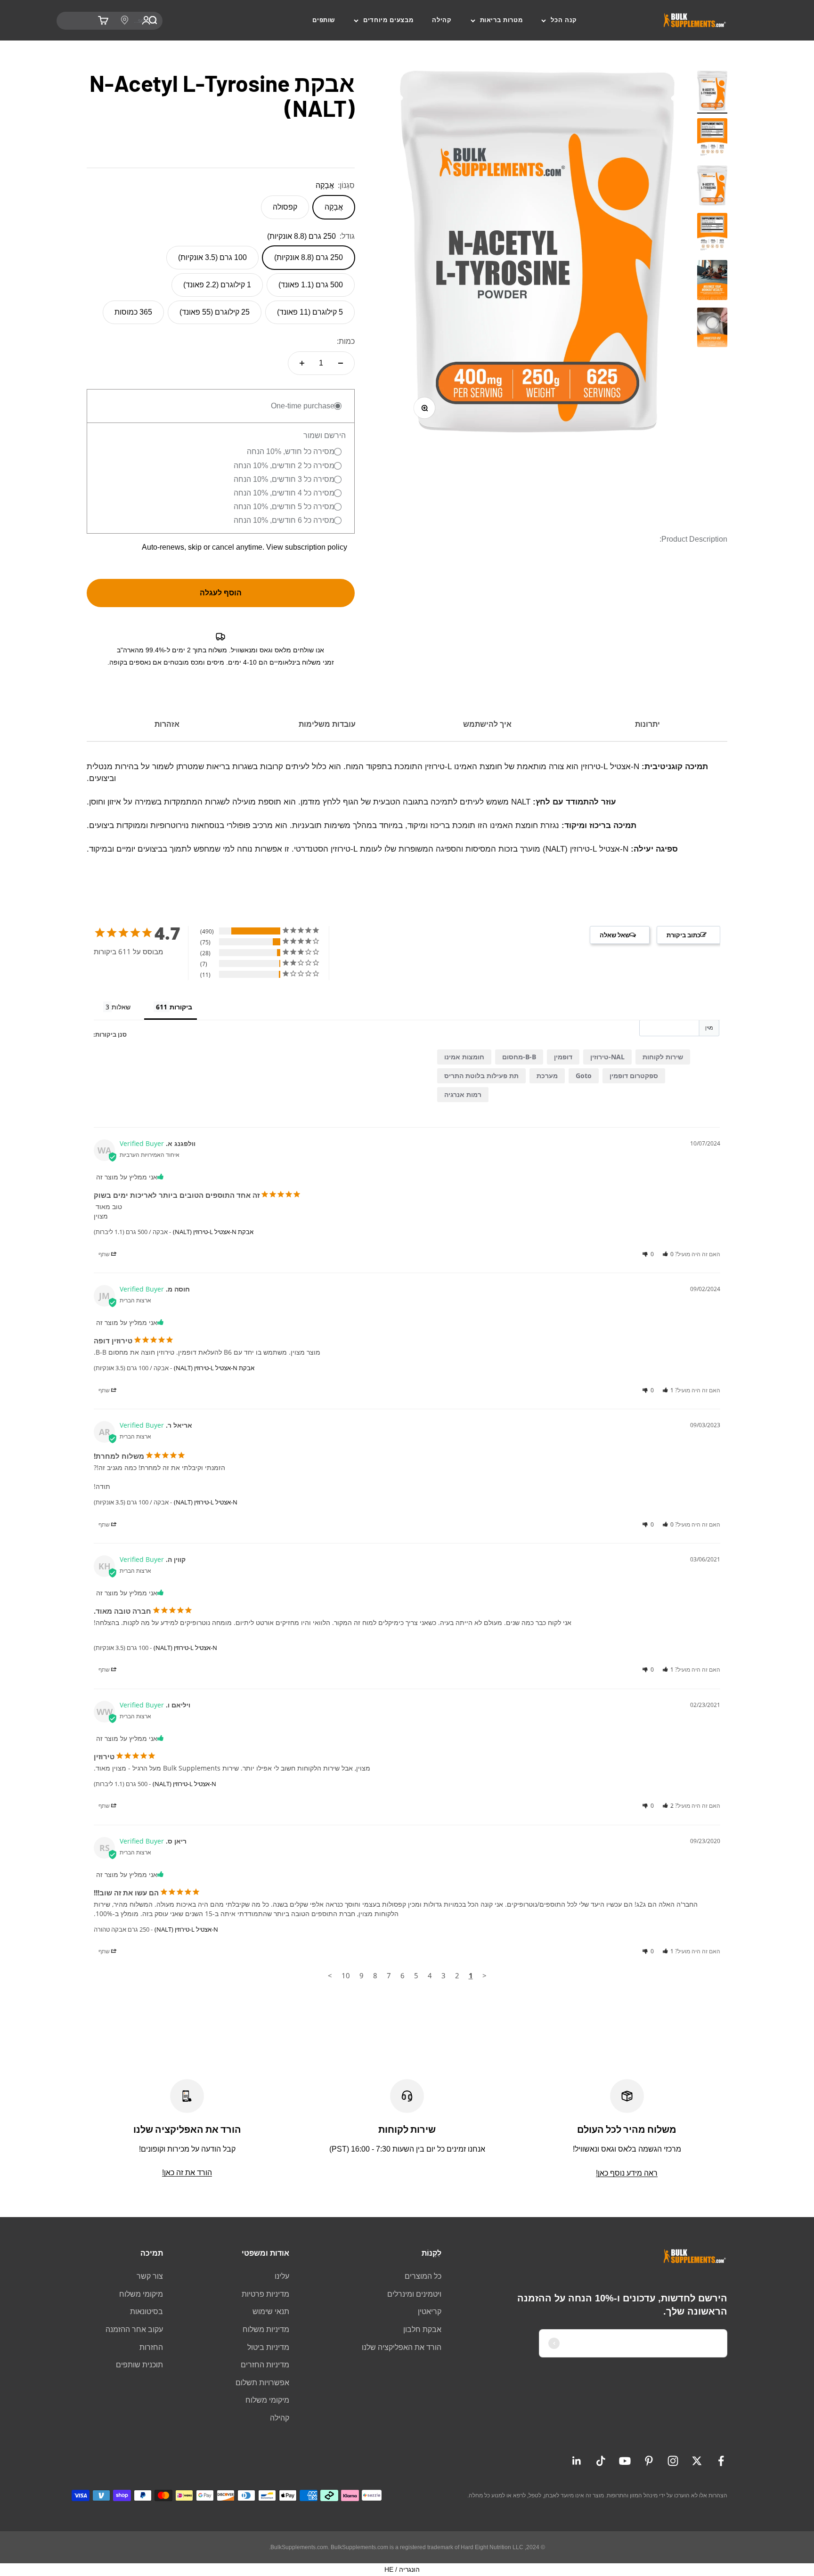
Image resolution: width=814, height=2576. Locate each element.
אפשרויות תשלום (262, 2383)
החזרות (151, 2347)
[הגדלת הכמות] (302, 363)
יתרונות (647, 724)
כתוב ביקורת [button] (684, 935)
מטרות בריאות (501, 20)
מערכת (547, 1076)
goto (584, 1076)
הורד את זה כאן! (187, 2173)
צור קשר (150, 2276)
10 (346, 1975)
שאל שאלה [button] (615, 935)
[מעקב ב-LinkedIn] (577, 2461)
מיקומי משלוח (267, 2400)
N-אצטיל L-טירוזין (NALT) (206, 1502)
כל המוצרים (423, 2276)
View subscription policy (307, 547)
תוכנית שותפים (139, 2365)
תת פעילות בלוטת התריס (481, 1076)
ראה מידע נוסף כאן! (627, 2173)
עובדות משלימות (327, 724)
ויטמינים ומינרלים (414, 2294)
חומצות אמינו (464, 1057)
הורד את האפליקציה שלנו (402, 2347)
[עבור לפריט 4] (712, 329)
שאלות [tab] (121, 1007)
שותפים (324, 20)
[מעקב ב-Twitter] (697, 2461)
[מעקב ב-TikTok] (601, 2461)
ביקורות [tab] (181, 1007)
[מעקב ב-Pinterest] (649, 2461)
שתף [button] (105, 1254)
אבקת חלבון (422, 2329)
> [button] (330, 1975)
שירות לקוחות (663, 1057)
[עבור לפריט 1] (712, 92)
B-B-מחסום (519, 1057)
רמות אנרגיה (463, 1094)
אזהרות (167, 724)
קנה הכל (564, 20)
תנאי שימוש (271, 2312)
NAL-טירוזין (607, 1057)
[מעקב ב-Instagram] (673, 2461)
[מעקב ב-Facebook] (721, 2461)
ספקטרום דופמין (634, 1076)
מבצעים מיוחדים (388, 20)
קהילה (442, 20)
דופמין (563, 1057)
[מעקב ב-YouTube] (625, 2461)
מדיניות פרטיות (265, 2294)
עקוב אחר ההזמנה (134, 2329)
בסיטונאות (147, 2312)
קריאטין (430, 2312)
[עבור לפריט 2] (712, 140)
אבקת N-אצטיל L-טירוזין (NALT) (213, 1232)
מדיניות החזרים (265, 2365)
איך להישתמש (487, 724)
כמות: (346, 341)
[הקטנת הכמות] (341, 363)
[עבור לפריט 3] (712, 281)
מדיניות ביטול (268, 2347)
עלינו (282, 2276)
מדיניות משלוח (266, 2329)
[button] (668, 1254)
